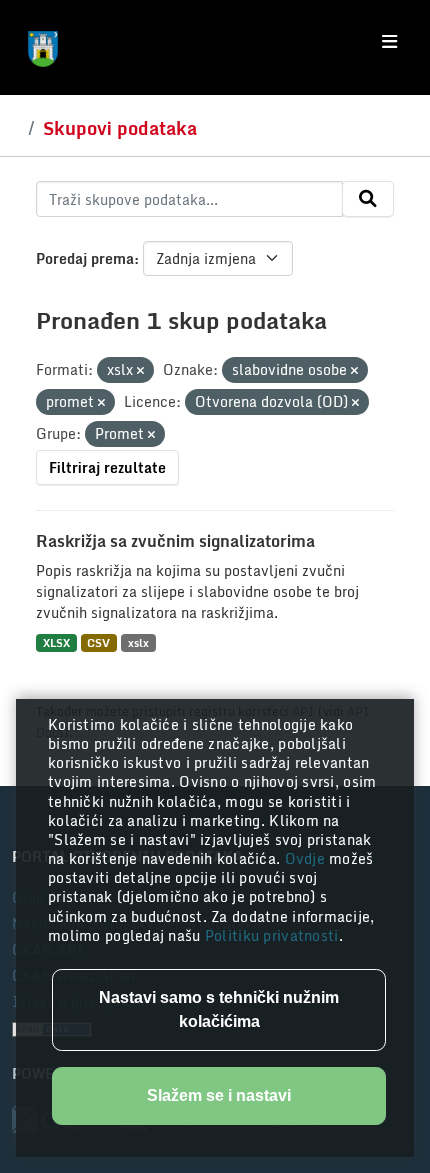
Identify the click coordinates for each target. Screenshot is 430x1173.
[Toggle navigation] (389, 42)
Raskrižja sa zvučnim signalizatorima (175, 541)
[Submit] (368, 199)
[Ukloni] (140, 371)
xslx (138, 642)
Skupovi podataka (120, 128)
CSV (98, 642)
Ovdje (307, 858)
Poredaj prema (85, 258)
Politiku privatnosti (272, 935)
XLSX (56, 642)
